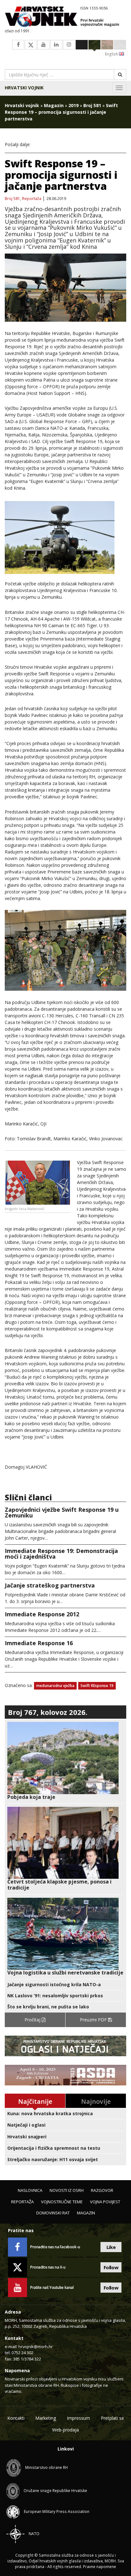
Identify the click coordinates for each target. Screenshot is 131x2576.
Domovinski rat (53, 2213)
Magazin (54, 105)
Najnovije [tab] (96, 2101)
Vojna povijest (105, 2202)
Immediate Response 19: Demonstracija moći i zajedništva (61, 1554)
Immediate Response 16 (39, 1643)
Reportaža (32, 199)
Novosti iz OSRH (67, 2190)
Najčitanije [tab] (35, 2101)
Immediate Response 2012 (42, 1614)
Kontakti (16, 2418)
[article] (65, 1761)
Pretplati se (112, 2418)
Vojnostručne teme (62, 2202)
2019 (73, 105)
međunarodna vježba (55, 1686)
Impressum (78, 2418)
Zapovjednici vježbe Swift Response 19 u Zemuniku (62, 1512)
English (112, 54)
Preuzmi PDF (94, 2020)
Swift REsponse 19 (97, 1686)
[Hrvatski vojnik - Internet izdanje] (65, 17)
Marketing (46, 2418)
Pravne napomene (100, 2567)
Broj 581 (92, 105)
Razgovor (102, 2190)
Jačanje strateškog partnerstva (50, 1585)
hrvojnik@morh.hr (36, 2347)
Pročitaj (33, 2020)
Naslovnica (30, 2190)
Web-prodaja (65, 2430)
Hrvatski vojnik (24, 88)
